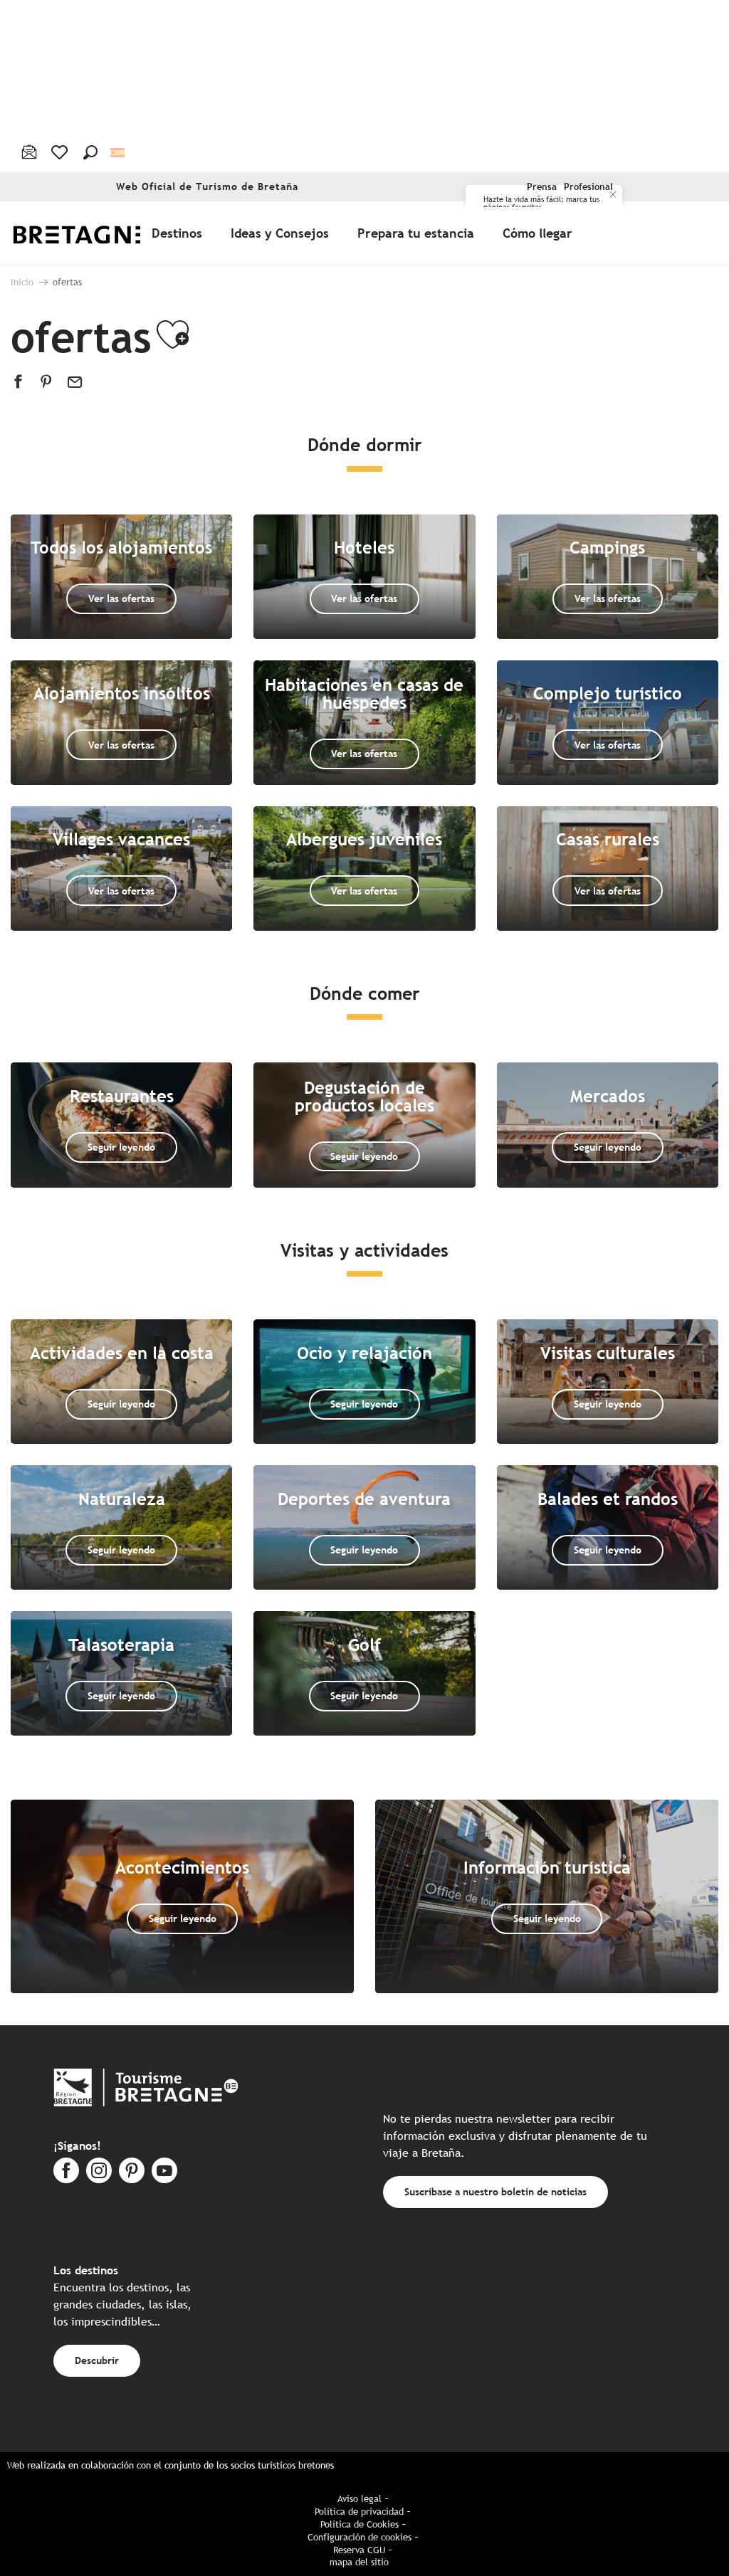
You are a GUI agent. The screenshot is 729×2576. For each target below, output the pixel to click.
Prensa (542, 187)
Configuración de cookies (360, 2537)
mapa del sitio (359, 2562)
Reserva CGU (359, 2550)
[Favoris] (61, 152)
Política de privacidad (359, 2512)
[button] (90, 152)
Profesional (588, 187)
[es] (119, 152)
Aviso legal (360, 2499)
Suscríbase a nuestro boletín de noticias (495, 2191)
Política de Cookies (360, 2524)
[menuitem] (91, 233)
